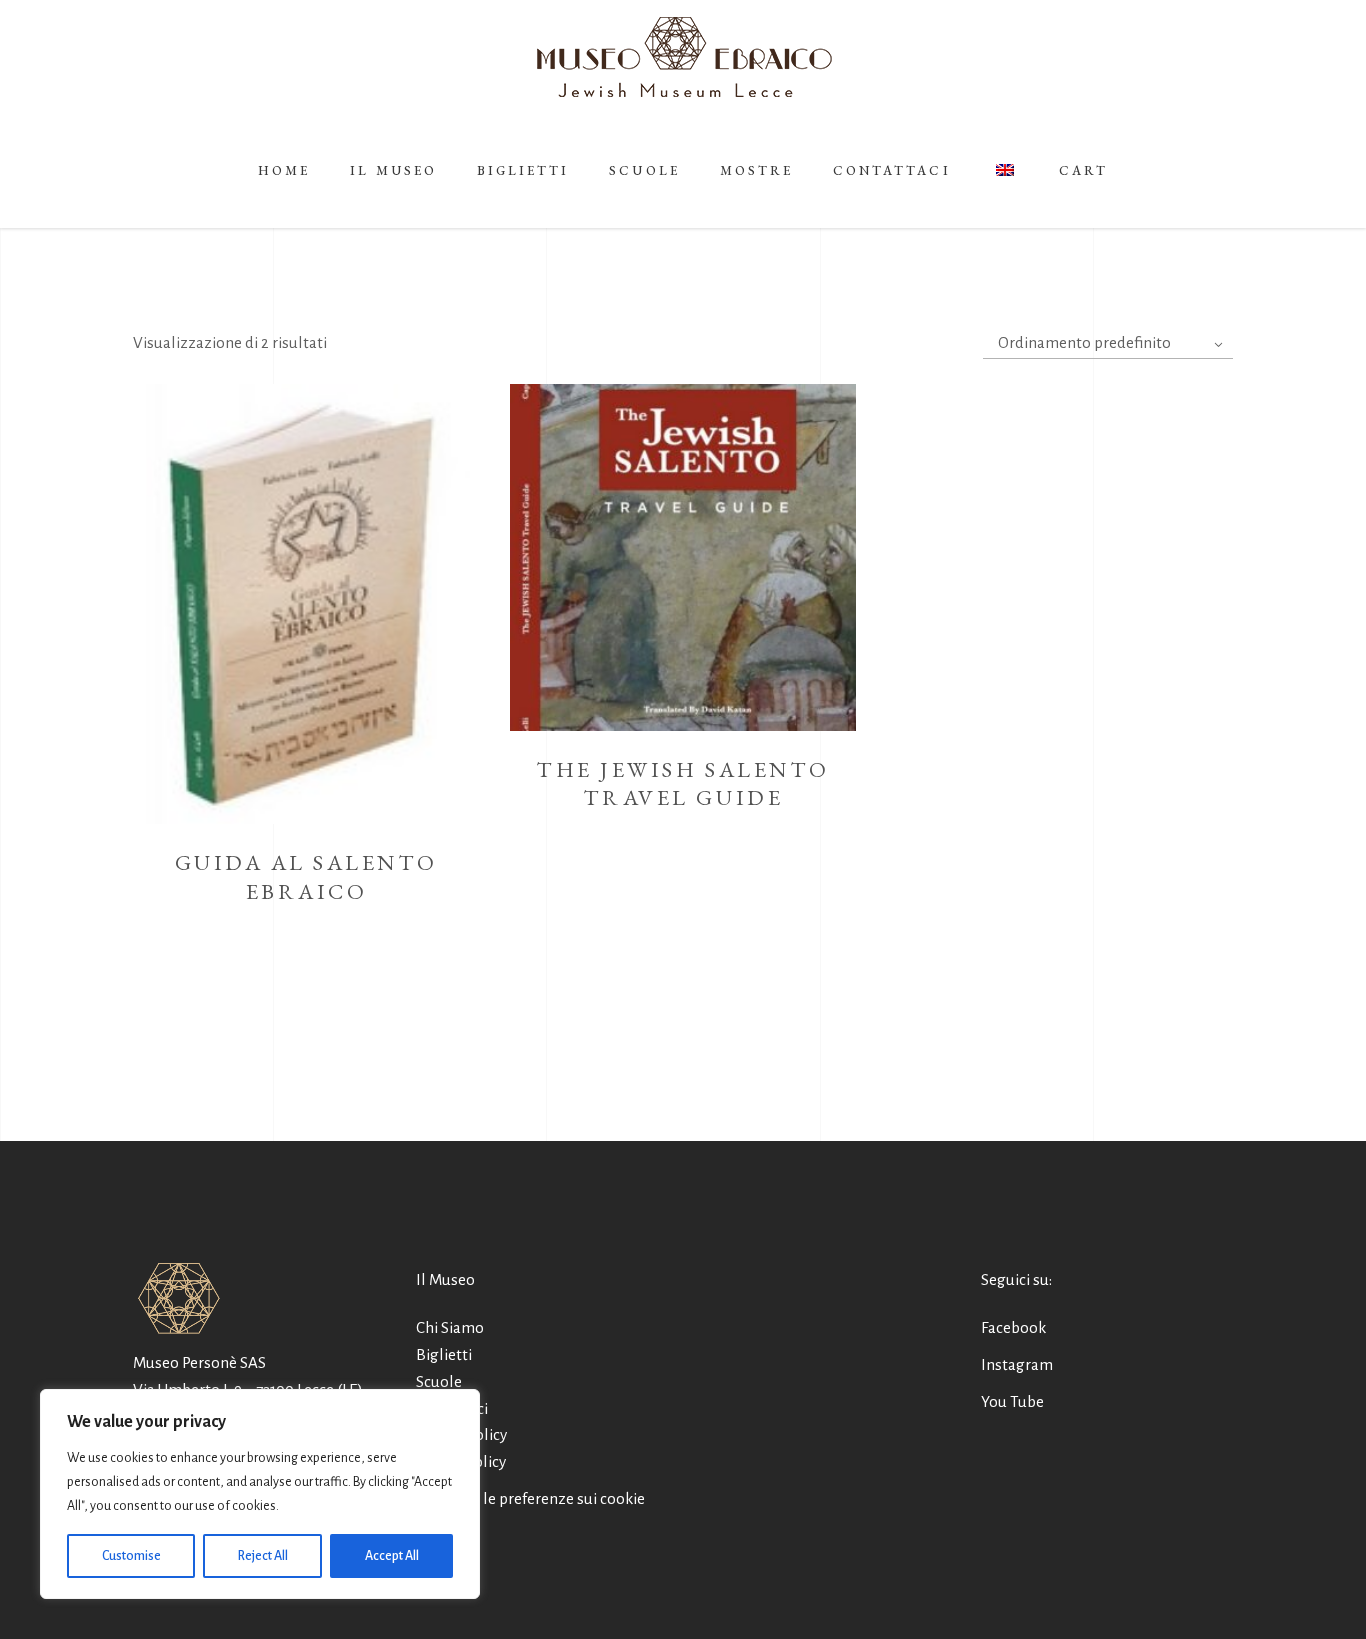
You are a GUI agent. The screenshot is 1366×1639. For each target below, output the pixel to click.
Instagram (1017, 1364)
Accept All (392, 1556)
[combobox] (1108, 343)
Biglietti (444, 1354)
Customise (131, 1556)
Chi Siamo (450, 1327)
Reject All (263, 1556)
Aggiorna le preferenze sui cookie (530, 1498)
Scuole (439, 1381)
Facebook (1013, 1327)
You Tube (1012, 1401)
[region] (260, 1494)
